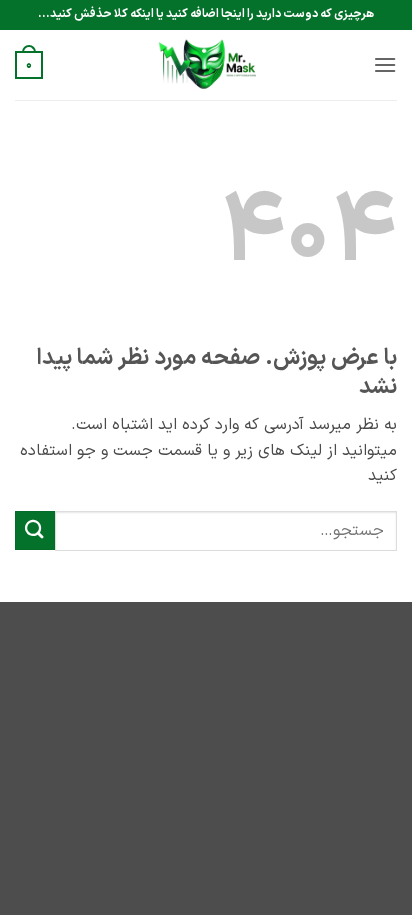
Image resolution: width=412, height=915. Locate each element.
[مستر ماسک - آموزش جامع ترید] (206, 65)
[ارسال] (35, 530)
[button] (385, 64)
